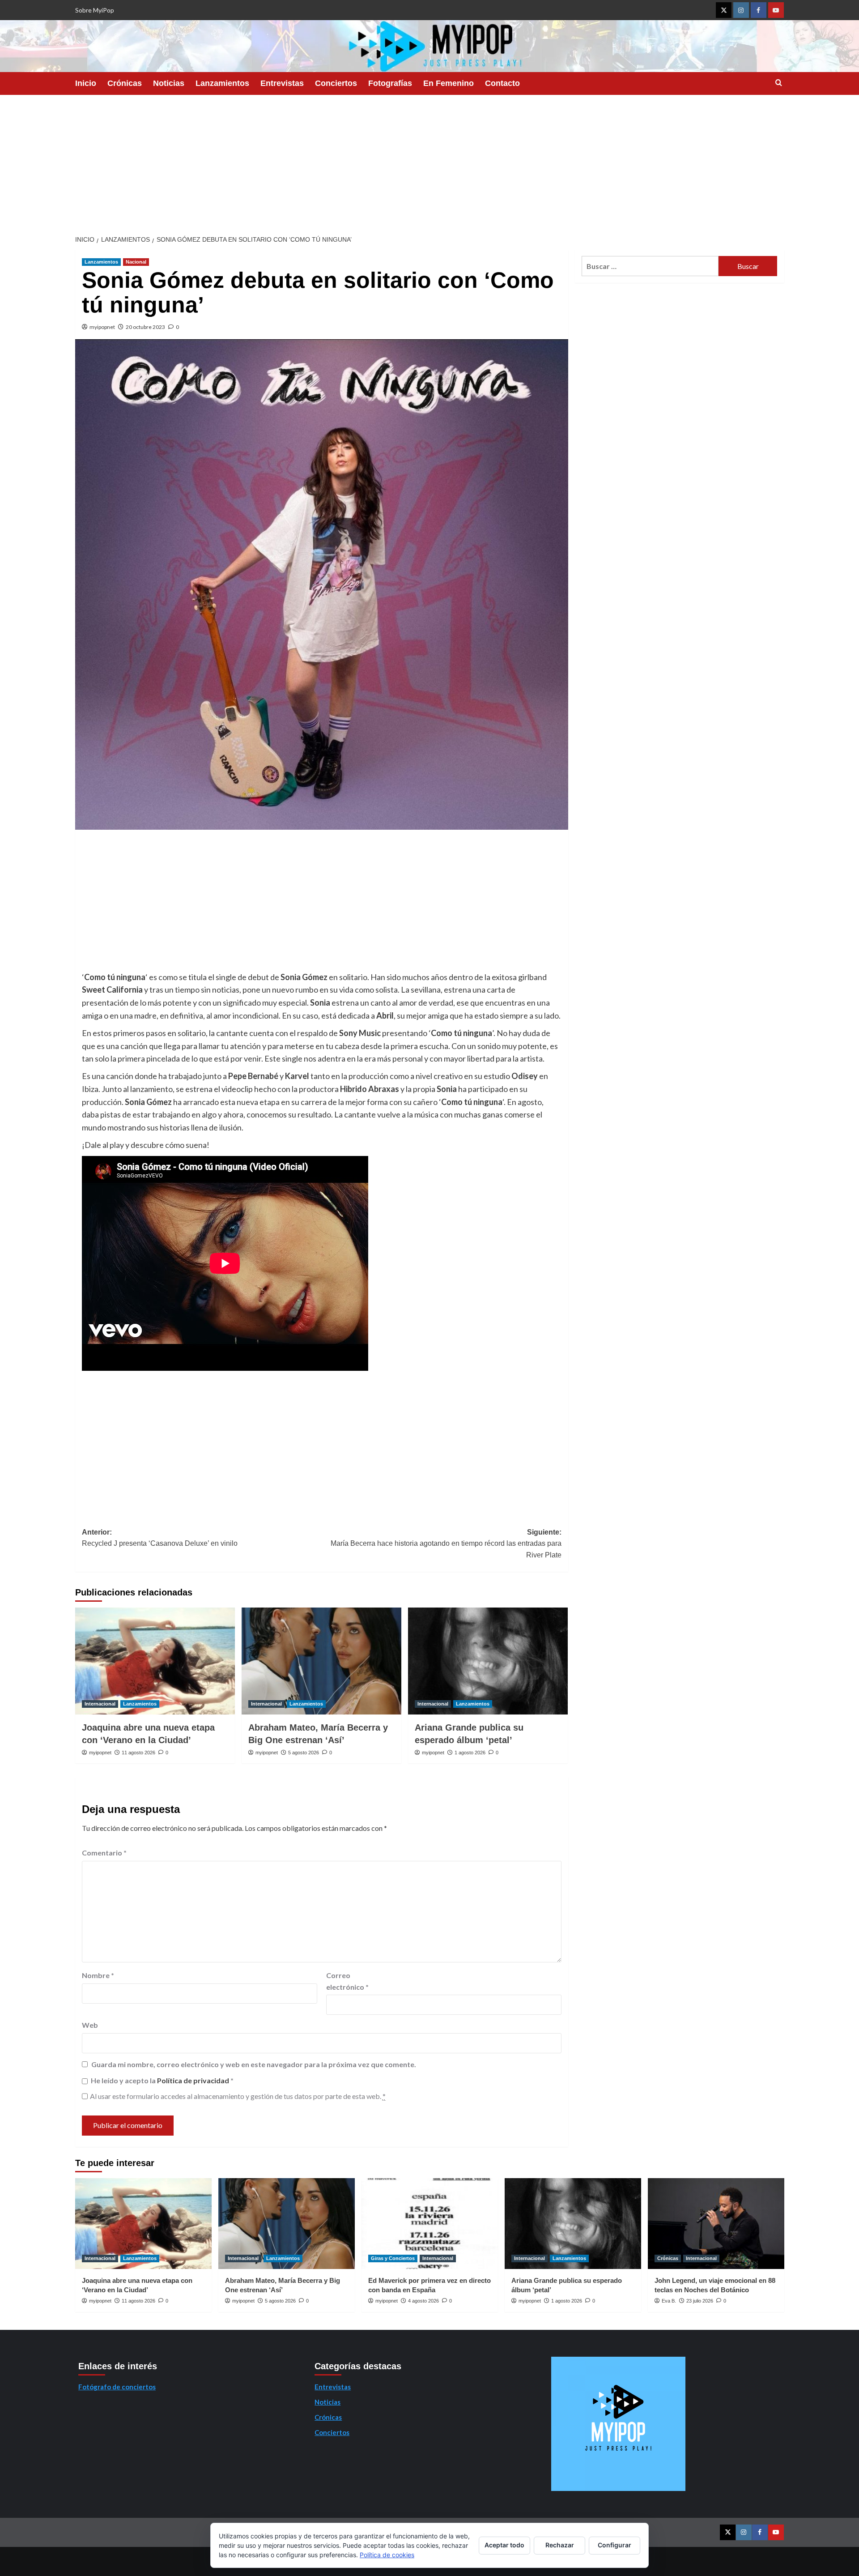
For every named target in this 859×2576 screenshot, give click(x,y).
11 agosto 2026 (138, 1753)
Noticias (169, 83)
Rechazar (560, 2545)
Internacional (100, 1704)
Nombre (98, 1975)
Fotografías (390, 83)
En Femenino (449, 83)
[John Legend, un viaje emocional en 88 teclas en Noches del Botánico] (716, 2224)
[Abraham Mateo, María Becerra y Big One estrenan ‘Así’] (321, 1661)
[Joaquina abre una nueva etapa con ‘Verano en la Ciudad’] (155, 1661)
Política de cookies (387, 2555)
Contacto (502, 83)
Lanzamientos (222, 83)
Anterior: (160, 1538)
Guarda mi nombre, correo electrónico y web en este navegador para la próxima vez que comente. (254, 2064)
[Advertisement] (429, 162)
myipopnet (102, 327)
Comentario (104, 1853)
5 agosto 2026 (304, 1753)
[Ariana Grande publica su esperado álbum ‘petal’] (488, 1661)
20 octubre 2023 (145, 327)
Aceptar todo (504, 2545)
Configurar (614, 2545)
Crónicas (125, 83)
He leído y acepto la (162, 2080)
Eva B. (669, 2301)
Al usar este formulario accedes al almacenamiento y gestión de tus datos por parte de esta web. (238, 2096)
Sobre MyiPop (95, 10)
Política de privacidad (194, 2080)
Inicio (86, 83)
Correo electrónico (347, 1981)
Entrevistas (282, 83)
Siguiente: (446, 1544)
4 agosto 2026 (423, 2301)
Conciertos (336, 83)
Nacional (136, 262)
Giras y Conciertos (393, 2258)
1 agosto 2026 (470, 1753)
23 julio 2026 (700, 2301)
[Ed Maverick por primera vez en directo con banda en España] (430, 2224)
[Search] (779, 83)
